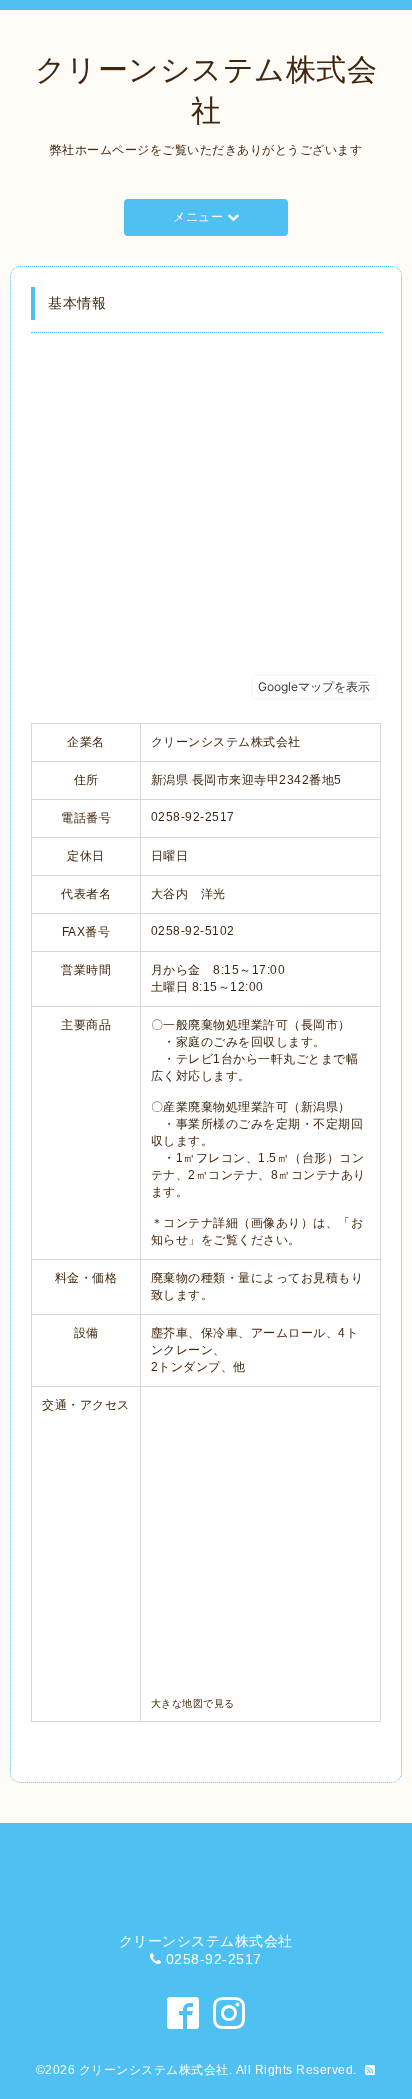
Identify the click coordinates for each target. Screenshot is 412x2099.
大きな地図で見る (193, 1703)
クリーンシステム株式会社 (154, 2070)
